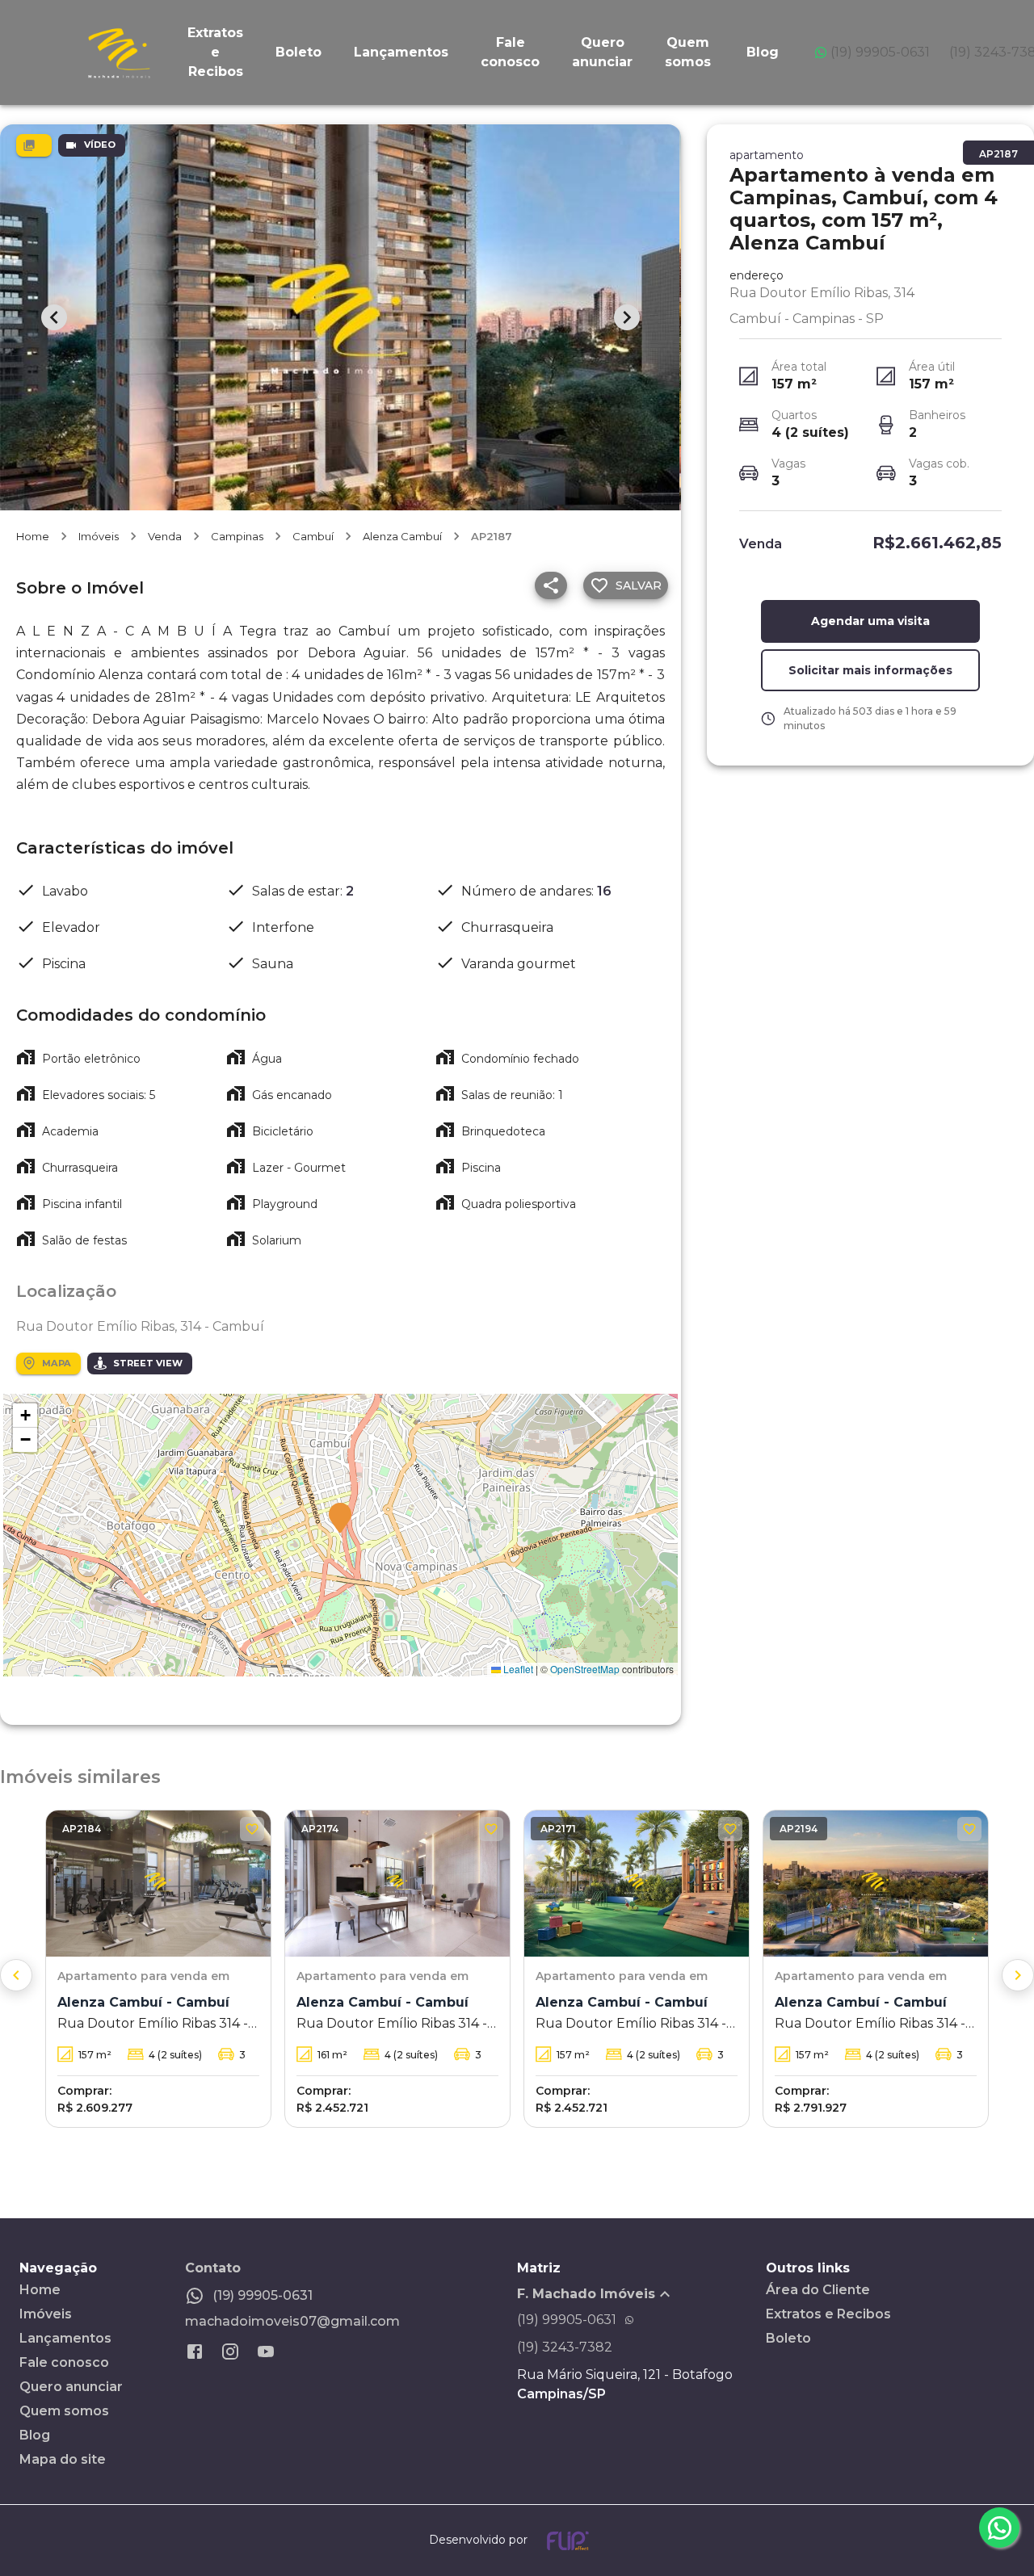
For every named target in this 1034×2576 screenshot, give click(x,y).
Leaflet (517, 1669)
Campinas (237, 536)
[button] (340, 1519)
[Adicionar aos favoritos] (252, 1829)
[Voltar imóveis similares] (16, 1975)
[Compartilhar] (551, 585)
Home (33, 536)
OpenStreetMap (585, 1669)
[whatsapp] (999, 2528)
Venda (165, 536)
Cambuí (313, 536)
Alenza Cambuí (402, 536)
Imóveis (99, 536)
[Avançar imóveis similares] (1018, 1975)
